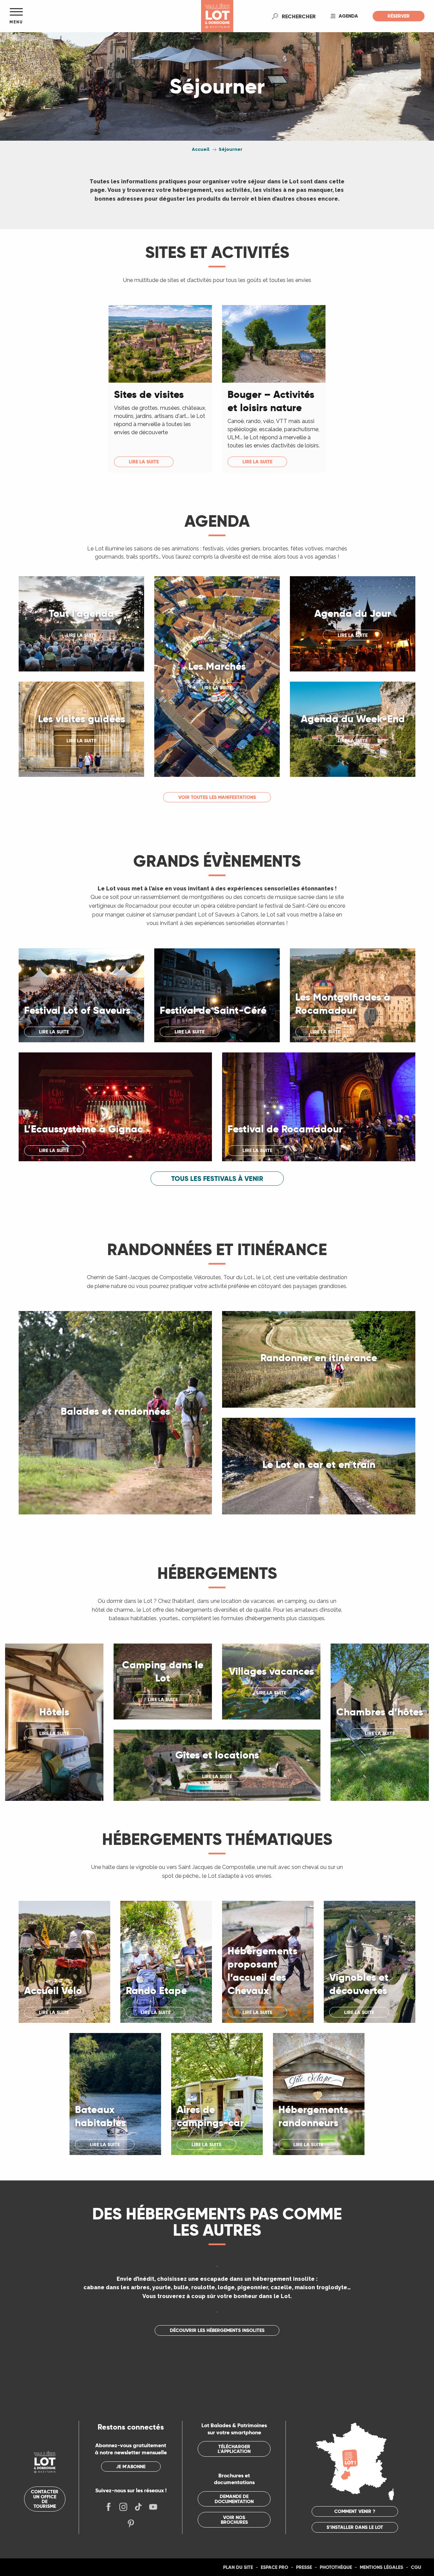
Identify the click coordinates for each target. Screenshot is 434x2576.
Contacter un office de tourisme (45, 2499)
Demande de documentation (234, 2499)
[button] (299, 16)
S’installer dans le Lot (355, 2527)
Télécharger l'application (234, 2449)
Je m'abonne (131, 2467)
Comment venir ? (355, 2511)
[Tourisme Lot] (217, 16)
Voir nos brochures (234, 2520)
